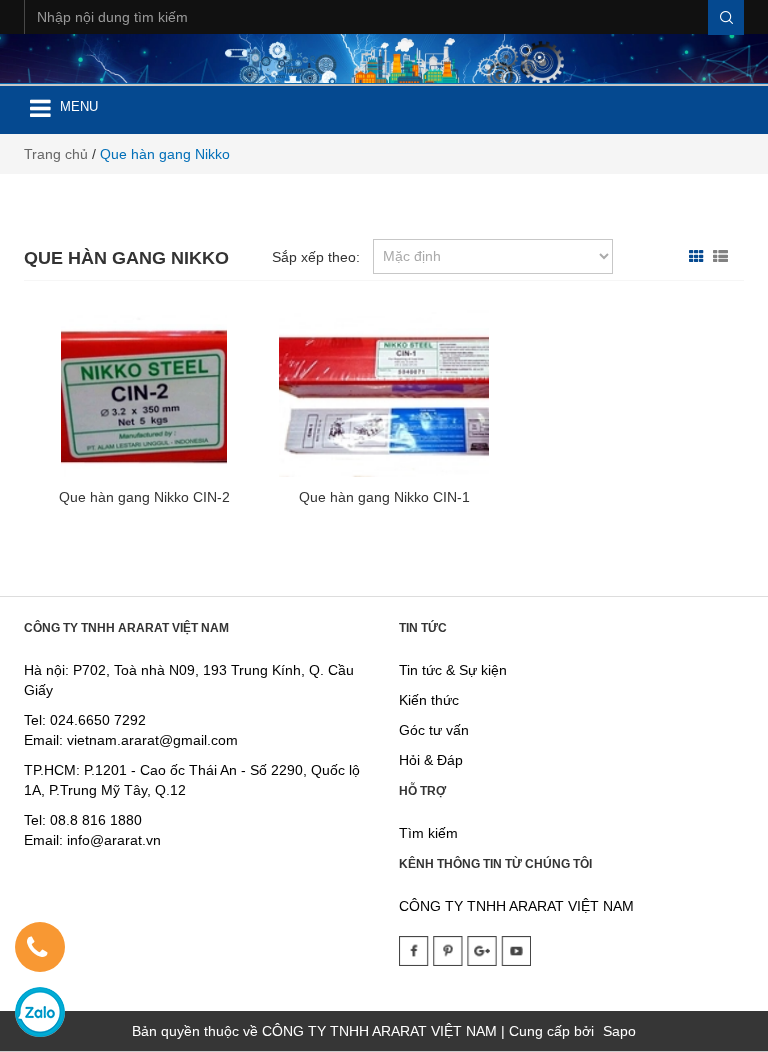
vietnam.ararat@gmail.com (152, 740)
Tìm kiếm (428, 833)
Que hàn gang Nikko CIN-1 (384, 497)
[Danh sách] (723, 257)
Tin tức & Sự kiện (453, 670)
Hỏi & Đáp (431, 760)
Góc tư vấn (434, 730)
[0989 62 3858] (37, 951)
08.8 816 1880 (96, 820)
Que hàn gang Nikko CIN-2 (144, 497)
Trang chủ (56, 154)
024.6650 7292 (98, 720)
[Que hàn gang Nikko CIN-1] (384, 390)
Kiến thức (429, 700)
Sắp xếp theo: (316, 257)
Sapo (619, 1031)
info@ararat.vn (112, 840)
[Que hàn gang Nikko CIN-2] (144, 390)
